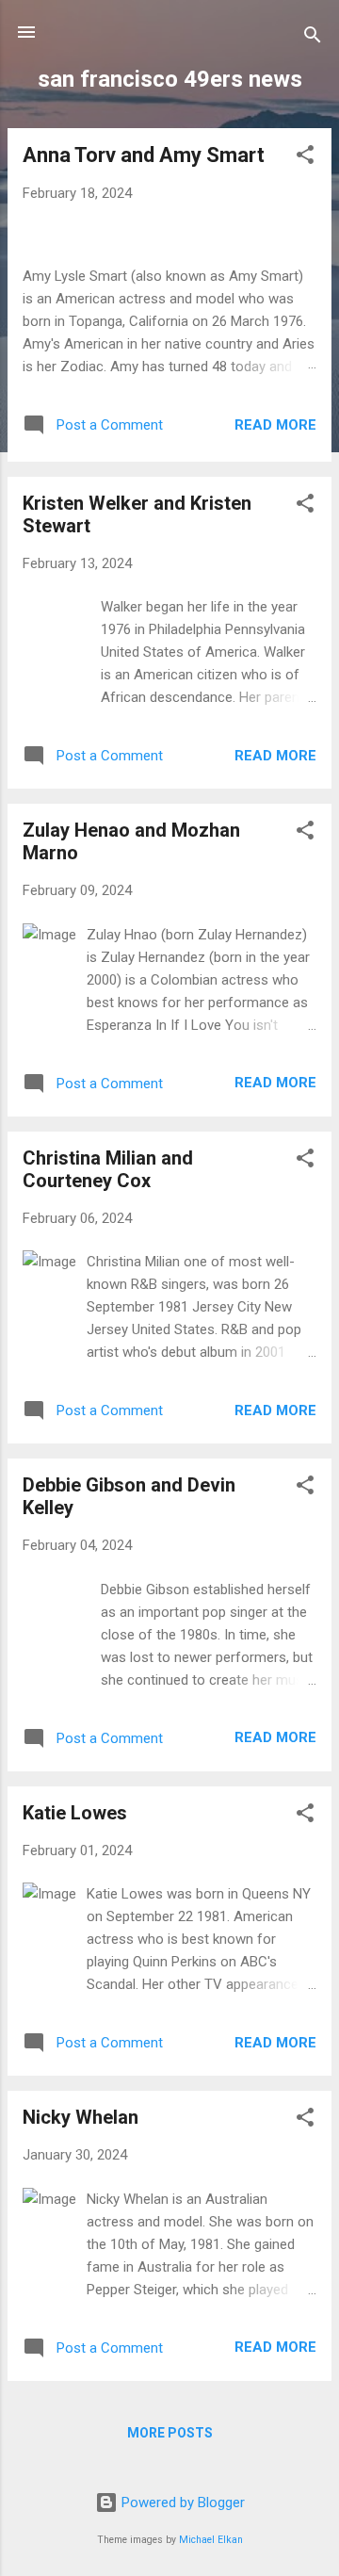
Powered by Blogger (181, 2503)
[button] (305, 158)
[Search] (313, 38)
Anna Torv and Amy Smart (144, 155)
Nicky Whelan (81, 2117)
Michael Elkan (211, 2540)
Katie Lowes (75, 1813)
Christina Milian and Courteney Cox (108, 1169)
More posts (170, 2433)
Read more (275, 425)
